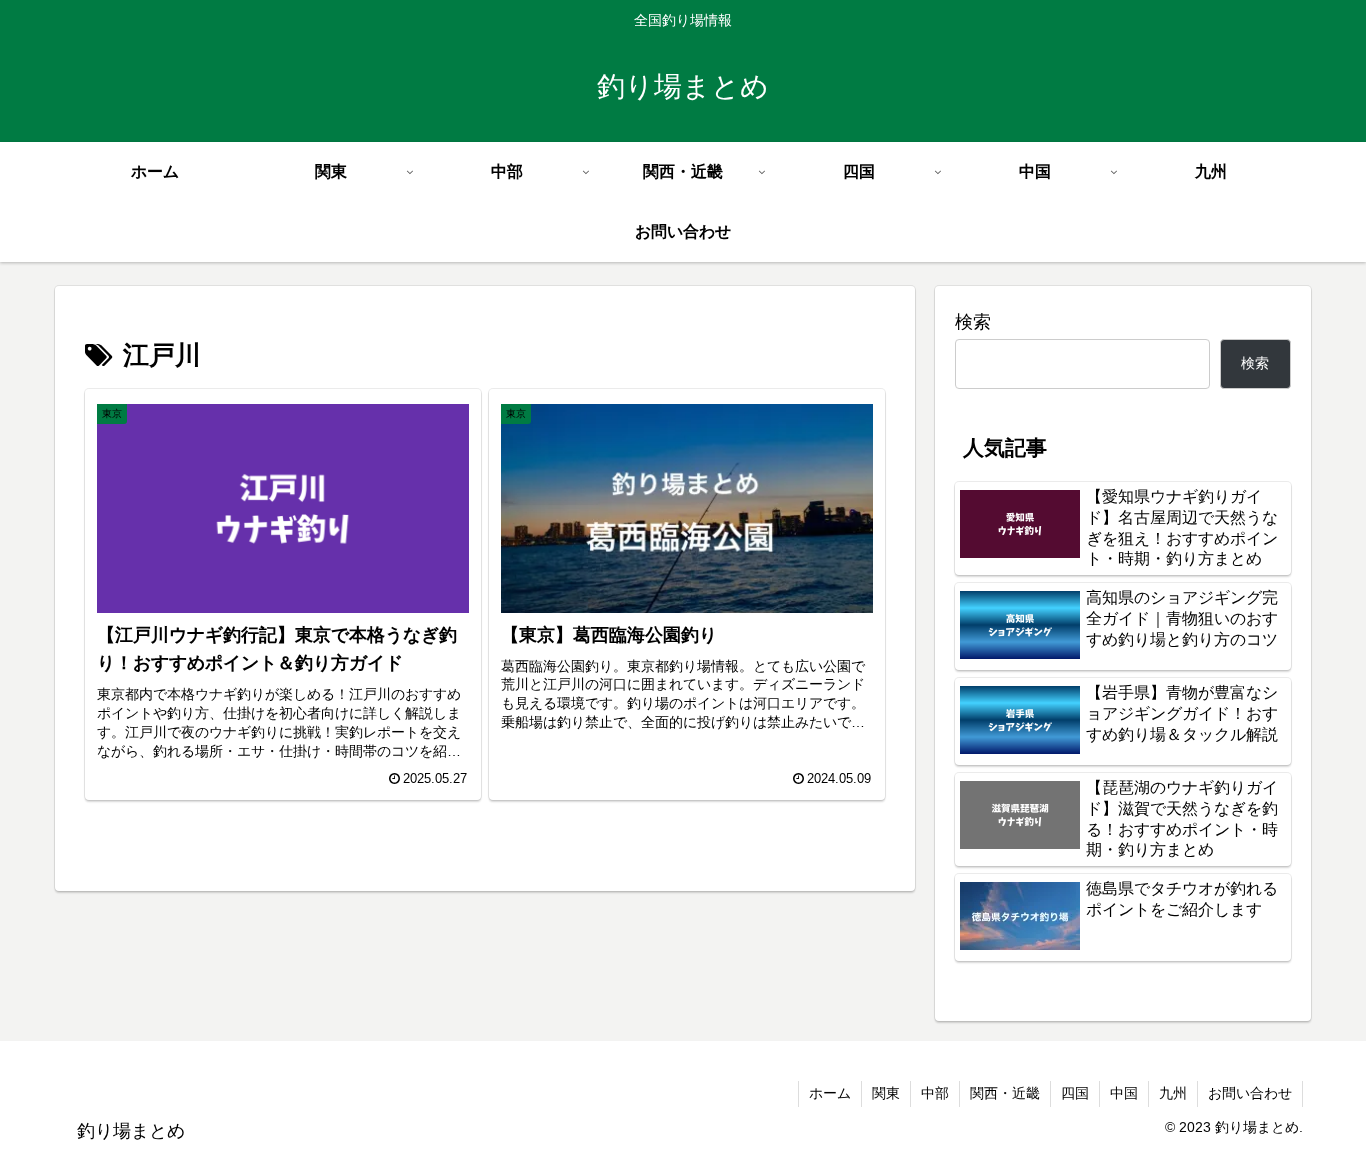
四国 (1075, 1093)
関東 (886, 1093)
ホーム (830, 1093)
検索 (973, 322)
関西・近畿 (1005, 1093)
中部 (935, 1093)
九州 (1173, 1093)
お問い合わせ (1250, 1093)
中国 (1124, 1093)
